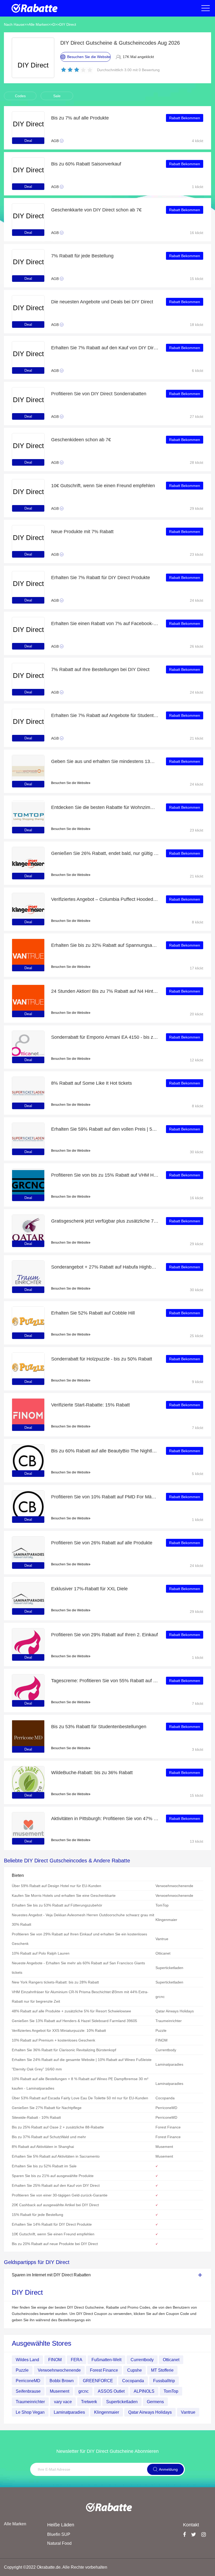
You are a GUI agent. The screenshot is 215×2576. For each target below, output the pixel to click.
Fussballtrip (164, 2381)
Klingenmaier (107, 2412)
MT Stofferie (162, 2370)
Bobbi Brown (62, 2381)
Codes (20, 96)
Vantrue (188, 2412)
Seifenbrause (28, 2391)
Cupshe (135, 2370)
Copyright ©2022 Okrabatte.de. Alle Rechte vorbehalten (56, 2567)
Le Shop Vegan (30, 2412)
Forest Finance (104, 2370)
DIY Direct (68, 24)
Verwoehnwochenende (59, 2370)
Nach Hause (14, 24)
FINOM (55, 2360)
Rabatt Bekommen (185, 118)
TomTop (171, 2391)
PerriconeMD (28, 2381)
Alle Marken (38, 24)
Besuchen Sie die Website (70, 783)
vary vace (63, 2402)
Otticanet (171, 2360)
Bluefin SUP (59, 2534)
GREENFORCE (98, 2381)
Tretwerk (89, 2402)
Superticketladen (122, 2402)
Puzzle (22, 2370)
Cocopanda (133, 2381)
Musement (60, 2391)
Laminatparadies (69, 2412)
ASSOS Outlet (111, 2391)
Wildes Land (27, 2360)
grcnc (84, 2391)
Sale (57, 96)
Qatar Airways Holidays (150, 2412)
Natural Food (59, 2543)
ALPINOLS (144, 2391)
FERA (77, 2360)
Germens (155, 2402)
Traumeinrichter (30, 2402)
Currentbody (142, 2360)
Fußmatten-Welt (106, 2360)
